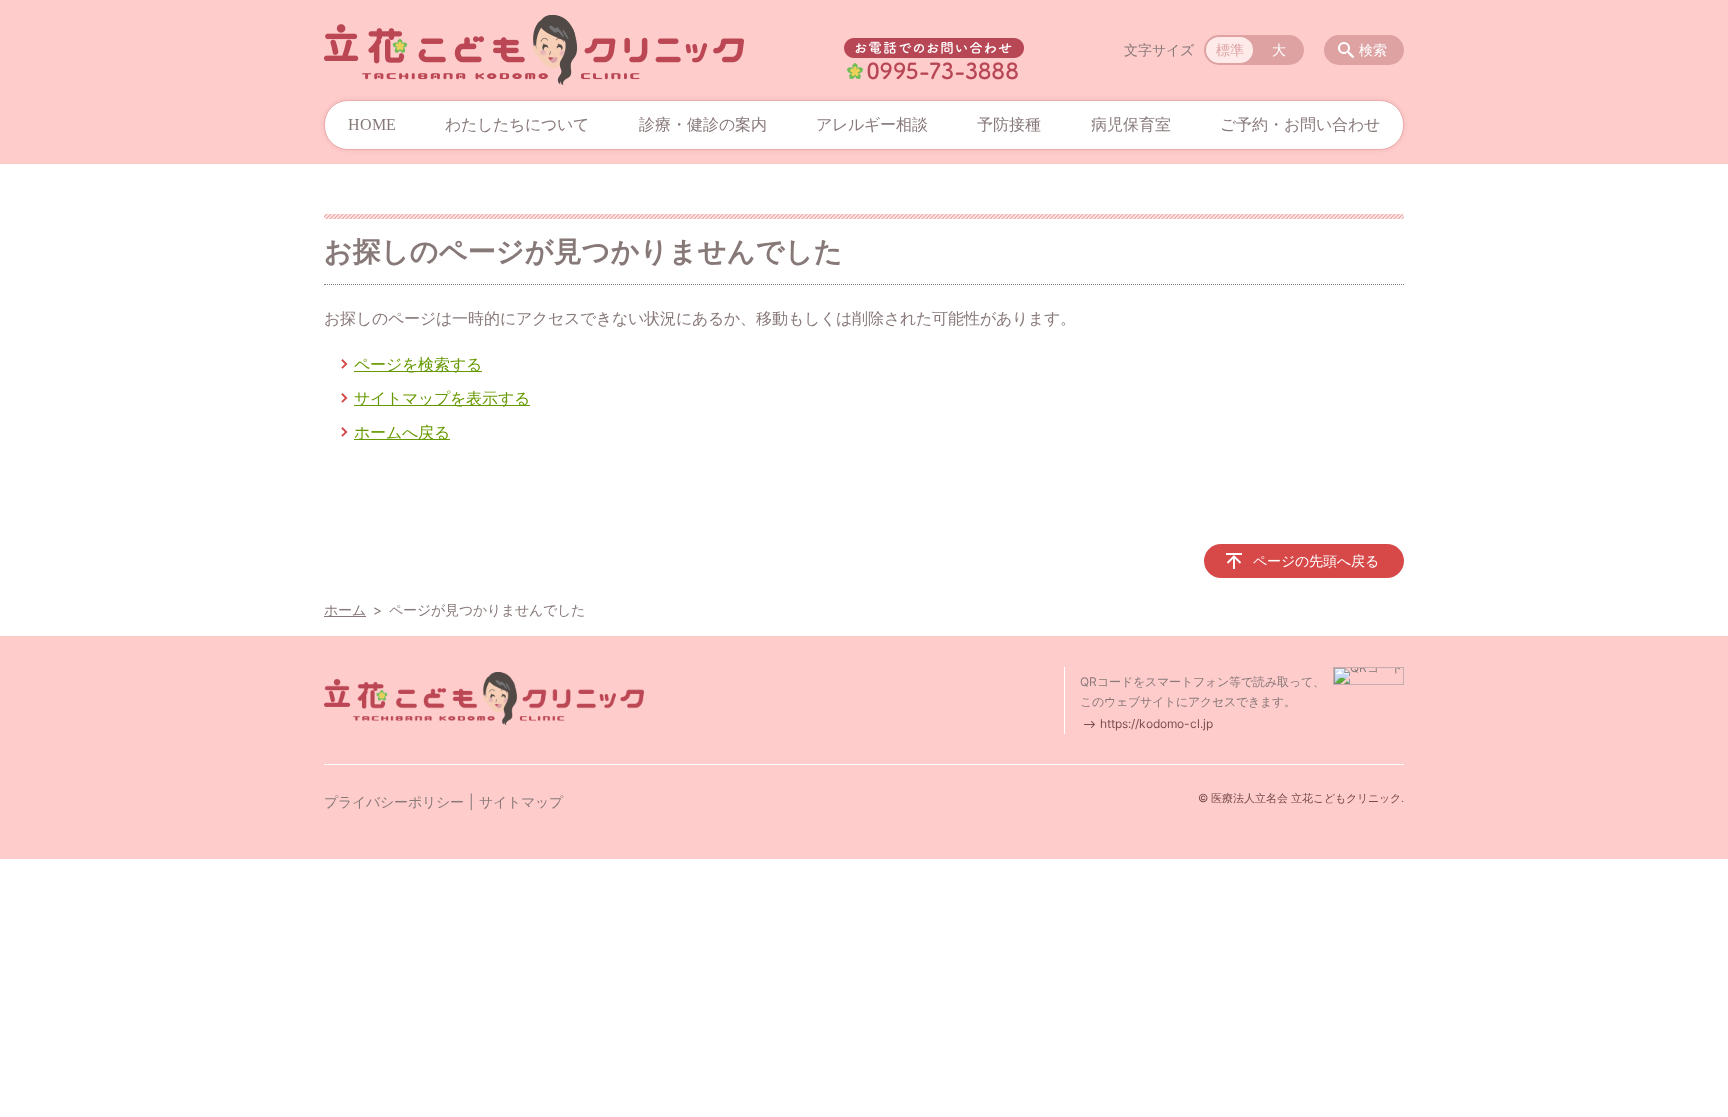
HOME (372, 124)
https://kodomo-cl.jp (1156, 723)
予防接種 (1009, 124)
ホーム (345, 609)
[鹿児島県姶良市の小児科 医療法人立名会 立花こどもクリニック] (534, 50)
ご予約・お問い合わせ (1300, 124)
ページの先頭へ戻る (1316, 560)
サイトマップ (521, 801)
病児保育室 (1131, 124)
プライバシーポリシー (394, 801)
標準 (1230, 49)
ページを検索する (418, 364)
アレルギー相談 (872, 124)
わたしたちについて (517, 124)
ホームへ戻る (402, 432)
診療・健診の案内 (703, 124)
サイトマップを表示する (442, 398)
